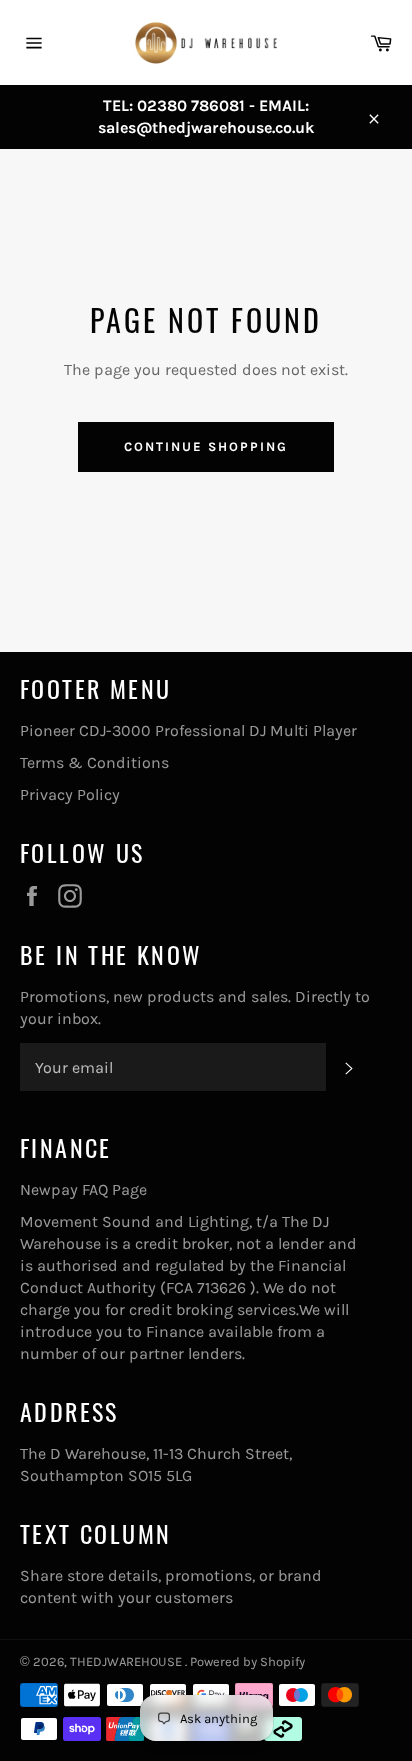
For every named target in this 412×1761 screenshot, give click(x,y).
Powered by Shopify (247, 1661)
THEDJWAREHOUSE (127, 1661)
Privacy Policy (70, 794)
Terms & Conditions (94, 762)
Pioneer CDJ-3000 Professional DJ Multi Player (188, 730)
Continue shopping (205, 446)
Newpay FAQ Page (83, 1189)
